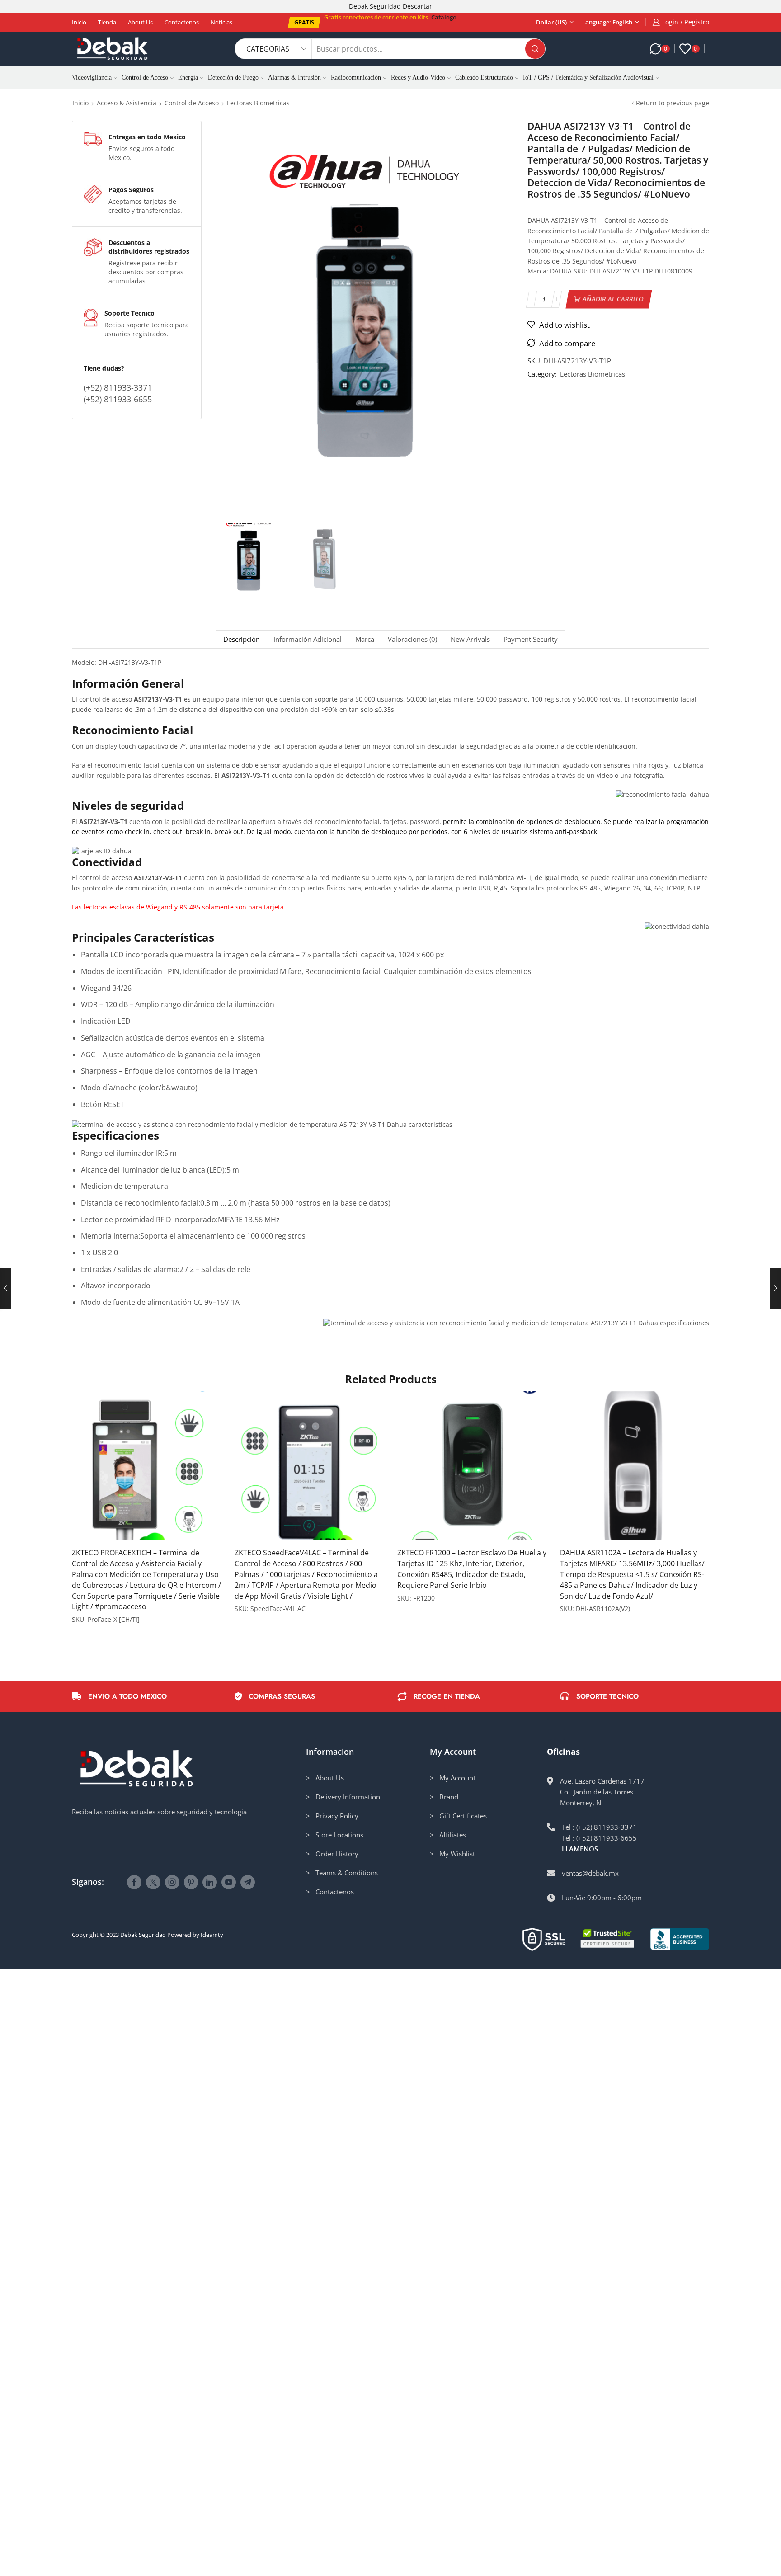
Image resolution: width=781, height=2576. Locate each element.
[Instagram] (172, 1882)
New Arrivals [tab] (470, 639)
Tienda (107, 22)
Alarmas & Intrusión (294, 78)
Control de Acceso (145, 78)
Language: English (607, 22)
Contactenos (182, 22)
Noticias (221, 22)
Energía (188, 78)
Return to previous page (673, 103)
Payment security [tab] (531, 639)
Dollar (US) (551, 22)
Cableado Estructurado (484, 78)
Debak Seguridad (143, 1935)
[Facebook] (134, 1882)
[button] (304, 22)
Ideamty (212, 1935)
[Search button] (535, 49)
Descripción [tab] (242, 639)
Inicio (79, 22)
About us (140, 22)
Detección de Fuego (233, 78)
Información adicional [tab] (308, 639)
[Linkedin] (210, 1882)
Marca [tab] (365, 639)
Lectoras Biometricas (258, 103)
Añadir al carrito (613, 299)
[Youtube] (229, 1882)
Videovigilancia (92, 78)
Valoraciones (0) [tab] (412, 639)
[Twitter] (153, 1882)
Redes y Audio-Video (418, 78)
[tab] (241, 639)
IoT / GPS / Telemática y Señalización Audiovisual (588, 78)
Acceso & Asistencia (127, 103)
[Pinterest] (191, 1882)
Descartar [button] (417, 6)
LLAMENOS (580, 1849)
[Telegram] (248, 1882)
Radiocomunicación (356, 78)
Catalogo (444, 17)
